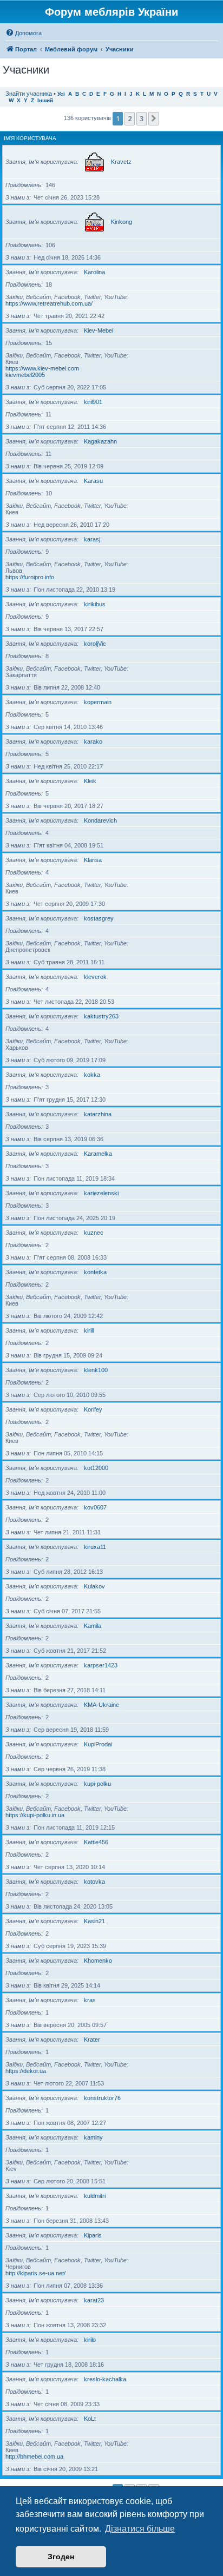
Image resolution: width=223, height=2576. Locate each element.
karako (93, 741)
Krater (92, 2039)
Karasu (93, 481)
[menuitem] (24, 33)
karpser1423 (101, 1665)
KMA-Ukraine (101, 1705)
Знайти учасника (29, 94)
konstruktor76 (102, 2098)
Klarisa (93, 860)
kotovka (94, 1882)
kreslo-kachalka (105, 2379)
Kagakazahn (100, 441)
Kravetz (121, 162)
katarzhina (98, 1114)
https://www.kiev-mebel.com (42, 368)
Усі (61, 94)
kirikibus (95, 604)
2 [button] (130, 118)
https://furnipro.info (30, 577)
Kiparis (93, 2235)
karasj (92, 539)
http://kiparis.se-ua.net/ (35, 2273)
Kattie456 (96, 1842)
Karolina (94, 272)
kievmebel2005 (25, 375)
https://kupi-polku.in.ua (35, 1815)
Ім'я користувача (30, 138)
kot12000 (96, 1468)
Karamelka (98, 1154)
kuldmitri (95, 2196)
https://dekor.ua (26, 2071)
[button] (154, 118)
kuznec (94, 1233)
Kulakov (94, 1586)
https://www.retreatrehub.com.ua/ (49, 303)
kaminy (93, 2137)
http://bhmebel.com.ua (34, 2456)
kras (90, 2000)
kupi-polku (97, 1784)
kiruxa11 (95, 1547)
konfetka (95, 1272)
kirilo (90, 2340)
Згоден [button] (61, 2557)
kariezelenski (101, 1193)
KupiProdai (98, 1744)
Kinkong (122, 222)
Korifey (93, 1409)
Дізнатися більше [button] (140, 2529)
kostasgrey (99, 918)
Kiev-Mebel (99, 330)
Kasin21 (94, 1921)
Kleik (90, 781)
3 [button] (142, 118)
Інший (45, 100)
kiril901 (93, 402)
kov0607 (95, 1507)
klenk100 (96, 1370)
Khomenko (98, 1961)
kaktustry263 (101, 1016)
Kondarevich (100, 820)
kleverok (95, 977)
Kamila (93, 1626)
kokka (92, 1075)
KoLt (90, 2419)
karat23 (94, 2300)
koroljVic (95, 644)
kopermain (98, 702)
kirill (89, 1330)
